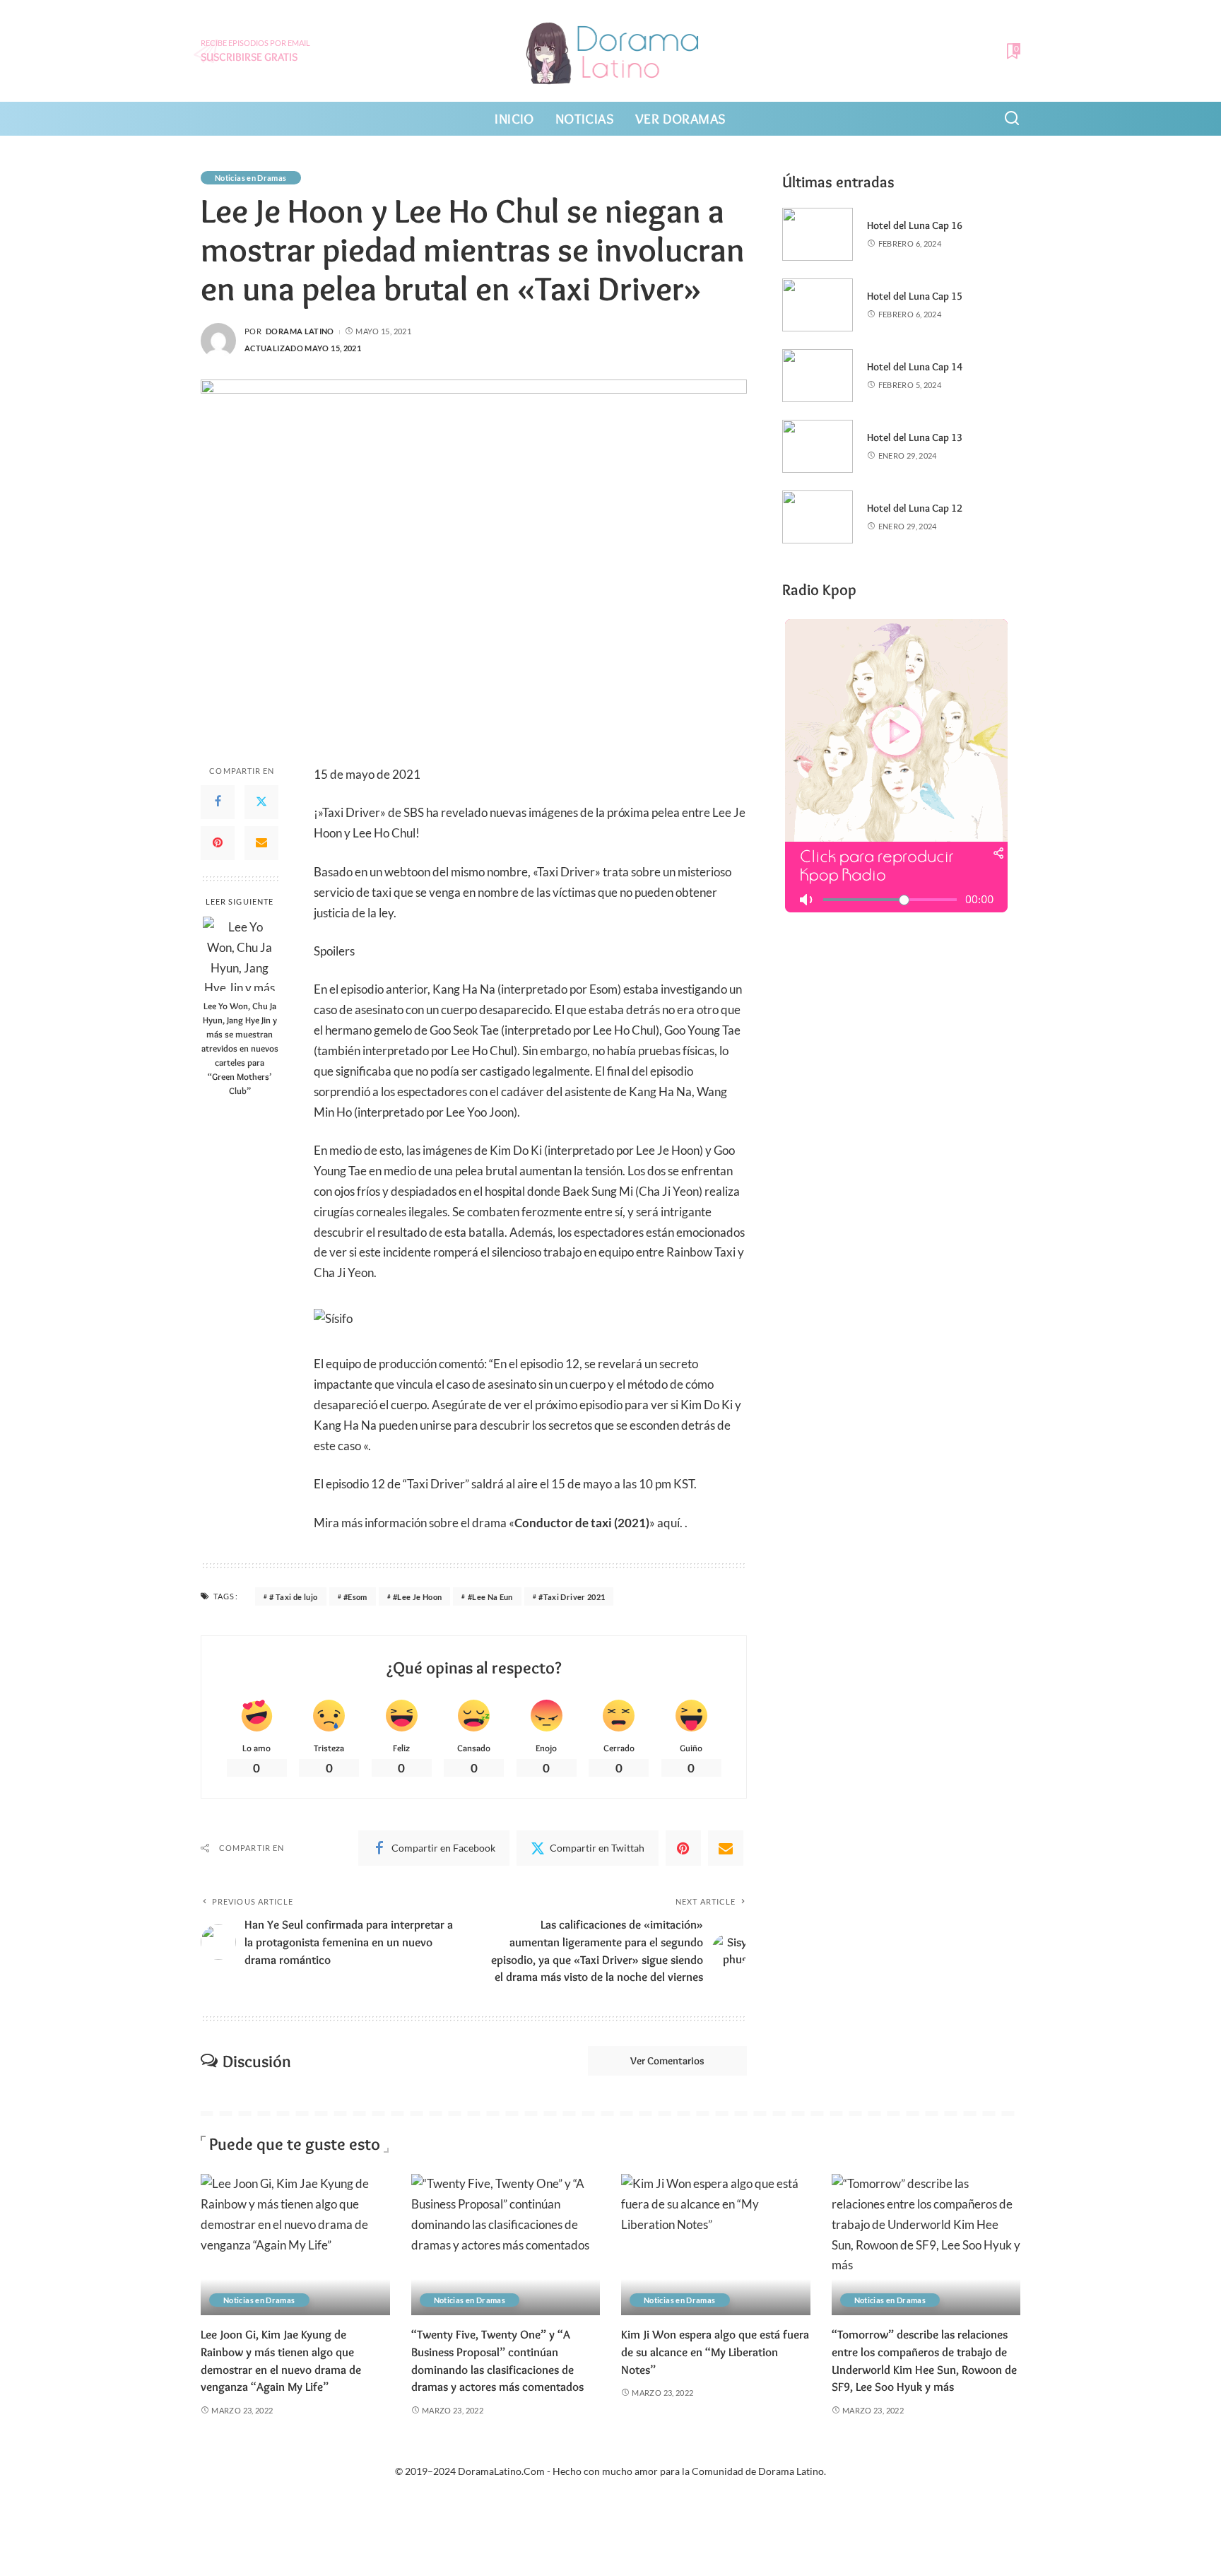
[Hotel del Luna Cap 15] (818, 305)
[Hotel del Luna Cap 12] (818, 517)
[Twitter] (261, 802)
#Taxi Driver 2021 (572, 1597)
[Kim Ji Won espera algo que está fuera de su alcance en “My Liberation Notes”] (716, 2245)
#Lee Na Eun (490, 1597)
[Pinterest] (218, 843)
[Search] (1012, 119)
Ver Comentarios (667, 2061)
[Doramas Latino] (611, 51)
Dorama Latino (300, 331)
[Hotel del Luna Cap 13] (818, 446)
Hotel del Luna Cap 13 (915, 437)
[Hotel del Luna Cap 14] (818, 376)
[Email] (261, 843)
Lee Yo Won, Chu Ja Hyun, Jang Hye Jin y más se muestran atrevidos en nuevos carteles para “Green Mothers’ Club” (240, 1047)
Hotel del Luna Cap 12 (915, 508)
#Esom (355, 1597)
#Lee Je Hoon (417, 1597)
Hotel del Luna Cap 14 (915, 367)
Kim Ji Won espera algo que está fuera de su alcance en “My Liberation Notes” (715, 2352)
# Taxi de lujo (293, 1597)
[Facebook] (218, 802)
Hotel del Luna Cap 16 (915, 225)
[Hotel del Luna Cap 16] (818, 234)
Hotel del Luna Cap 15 (915, 296)
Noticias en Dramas (251, 178)
